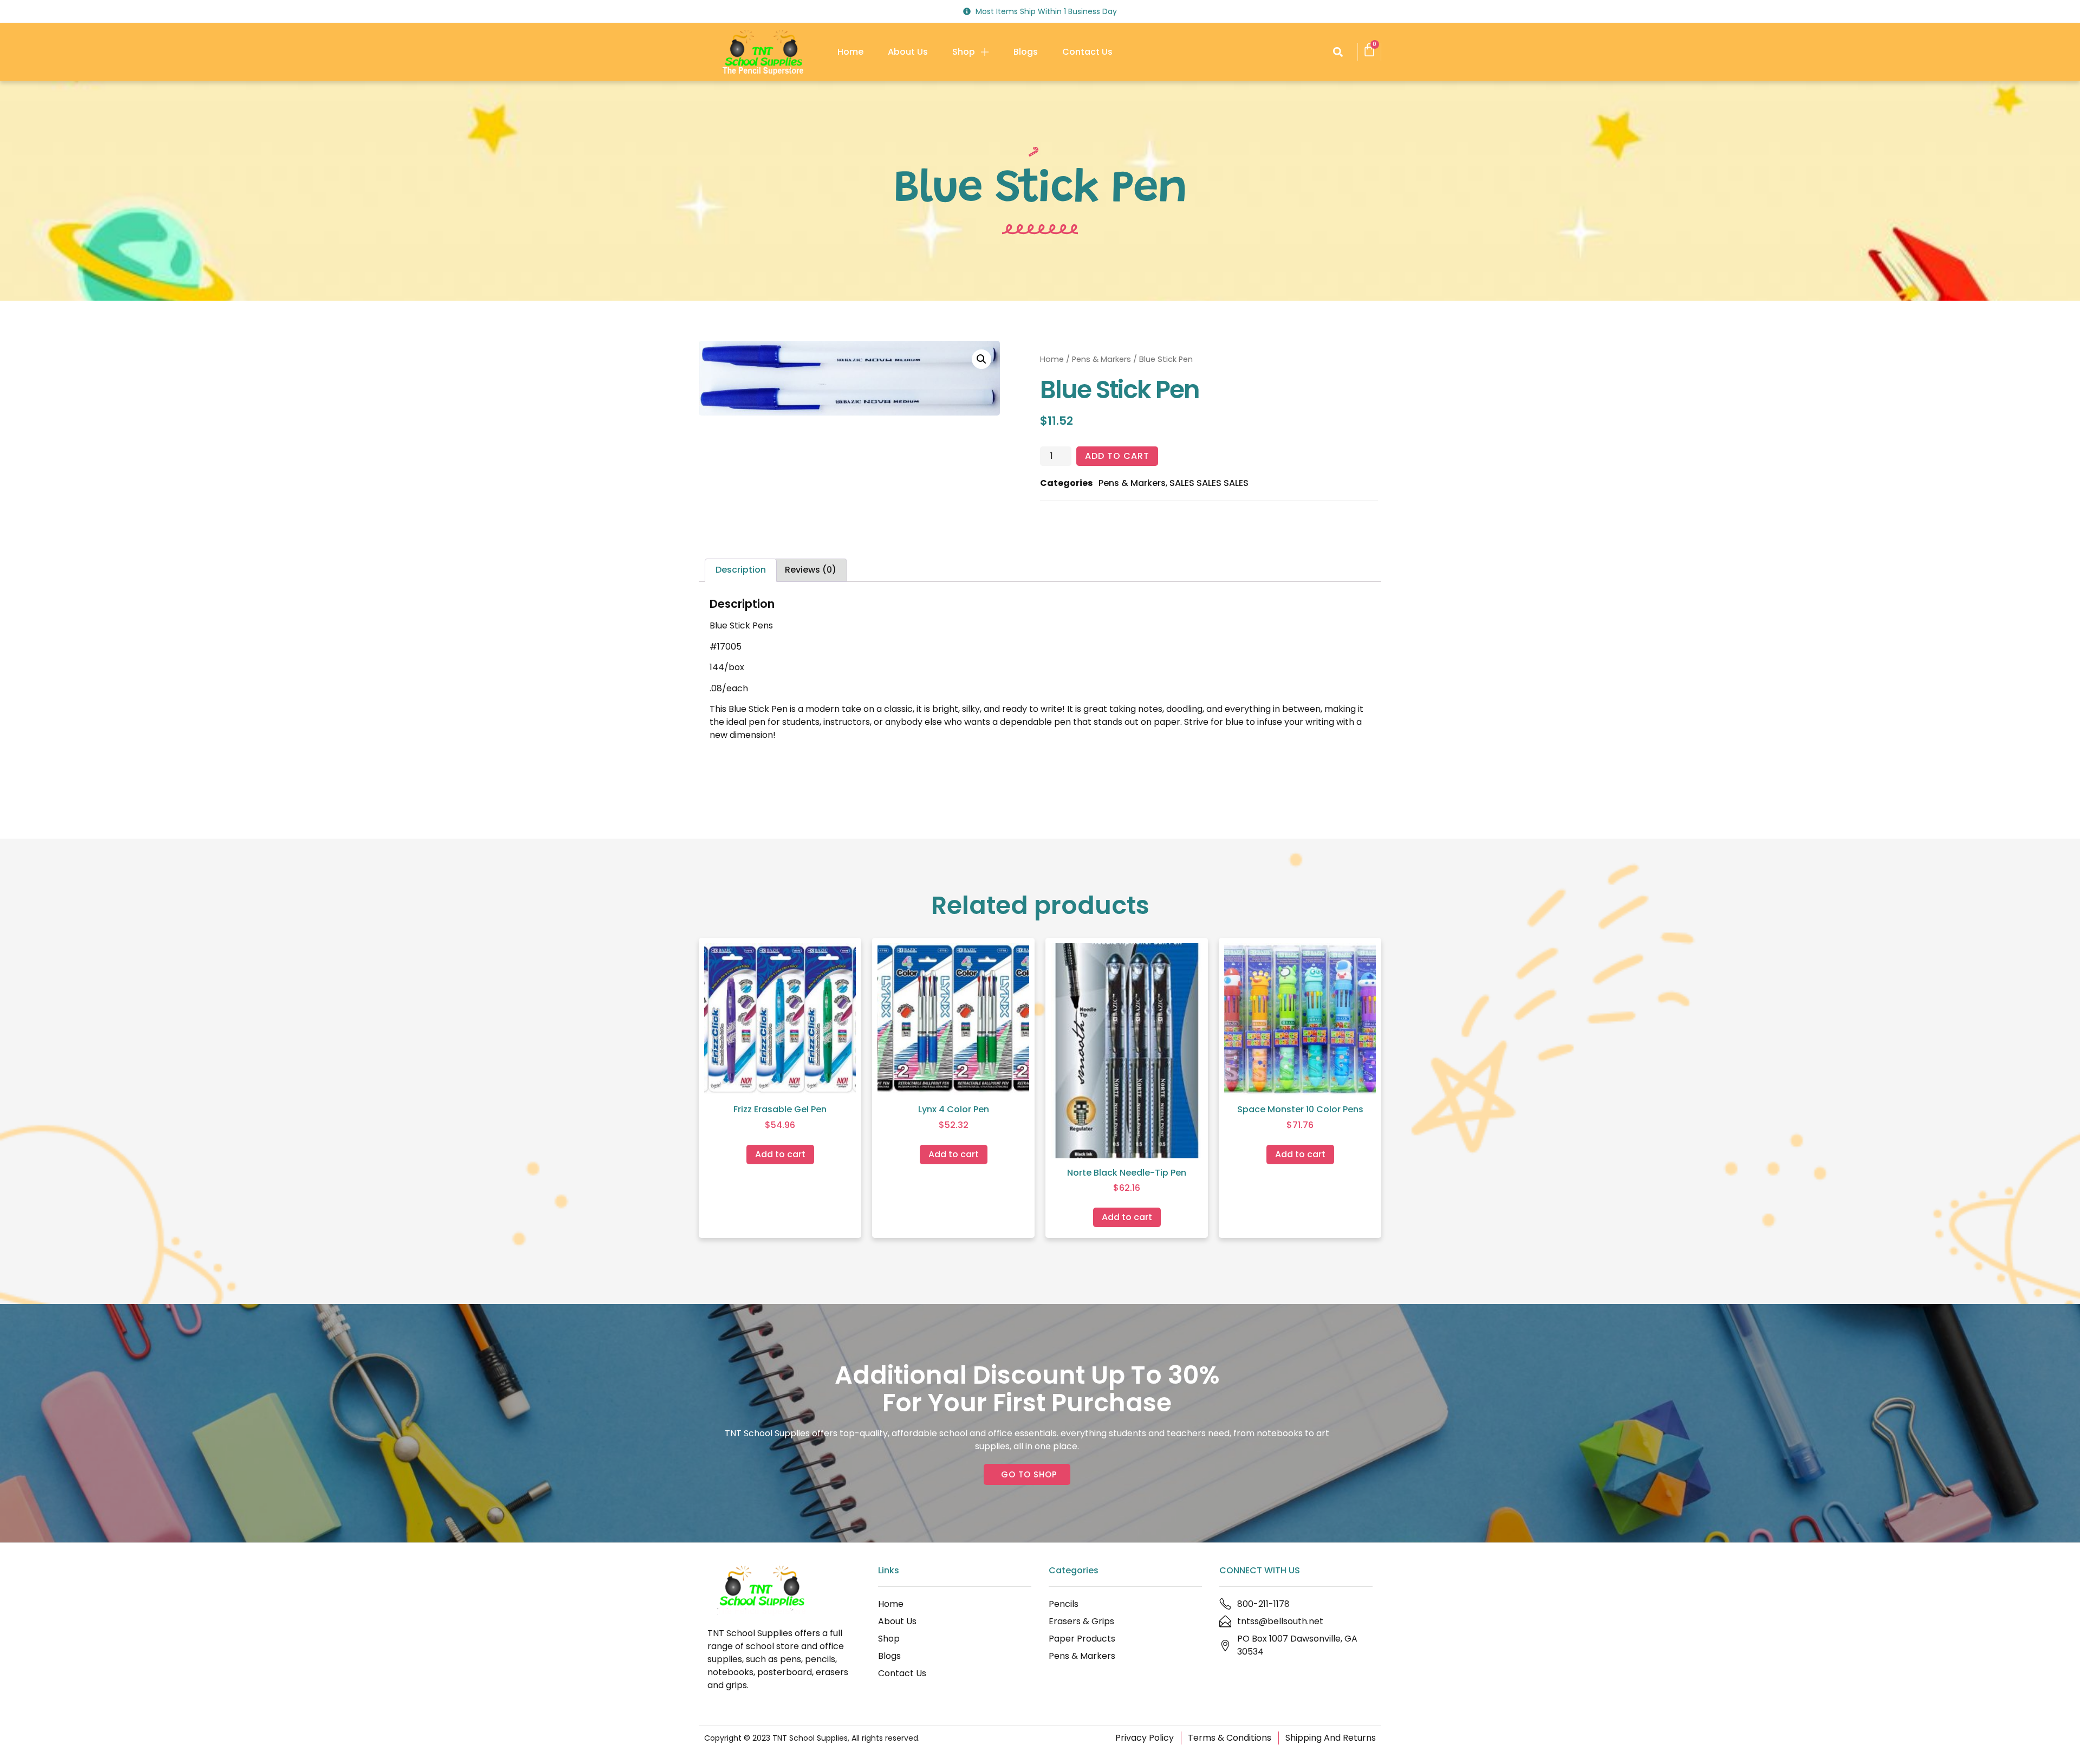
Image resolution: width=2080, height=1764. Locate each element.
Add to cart (1117, 456)
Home (850, 52)
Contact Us (1087, 52)
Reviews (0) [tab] (811, 570)
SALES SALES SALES (1209, 483)
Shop (964, 52)
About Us (908, 52)
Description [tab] (741, 570)
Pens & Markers (1101, 359)
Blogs (1026, 52)
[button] (1338, 52)
